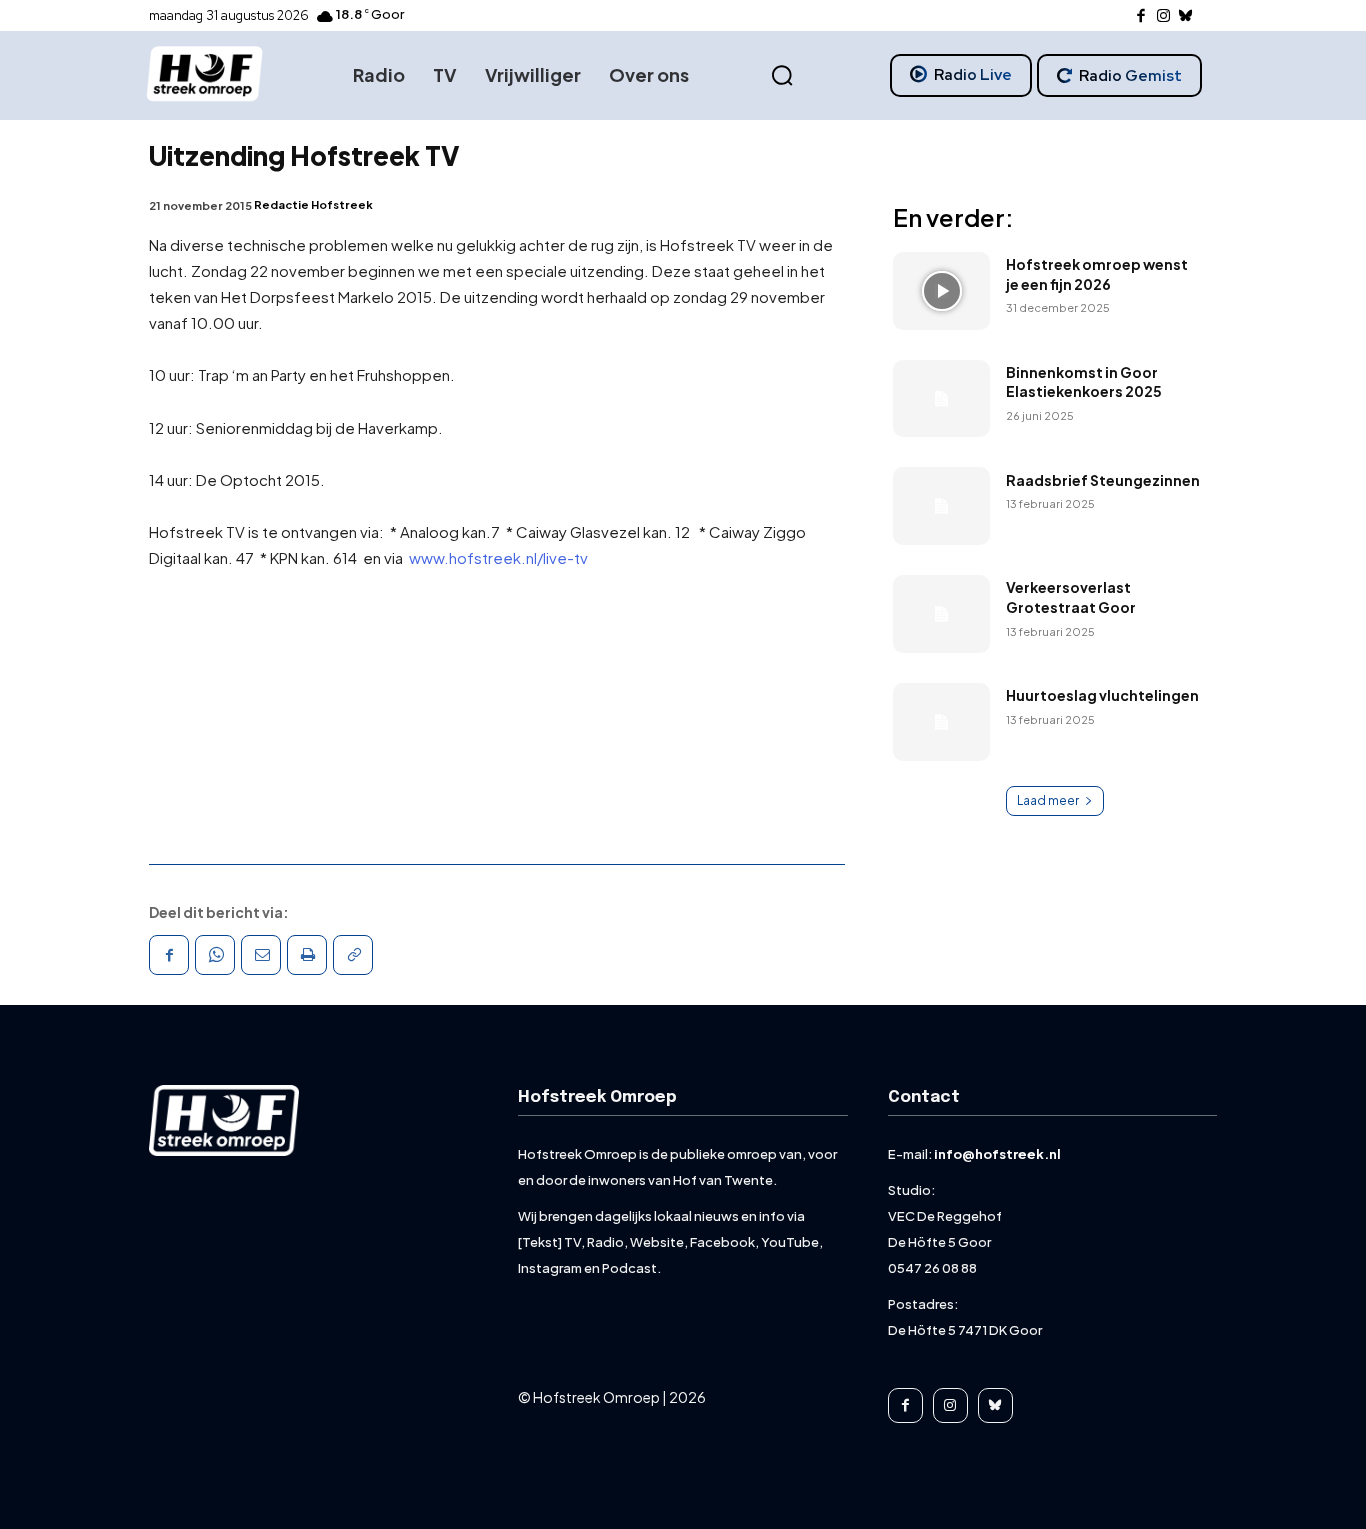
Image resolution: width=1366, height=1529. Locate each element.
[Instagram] (1163, 16)
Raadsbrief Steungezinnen (1103, 480)
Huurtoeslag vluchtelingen (1102, 695)
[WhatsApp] (215, 955)
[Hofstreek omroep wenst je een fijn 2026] (941, 291)
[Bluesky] (1186, 16)
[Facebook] (1141, 16)
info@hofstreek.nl (997, 1154)
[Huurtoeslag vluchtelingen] (941, 722)
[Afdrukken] (307, 955)
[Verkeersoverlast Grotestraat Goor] (941, 614)
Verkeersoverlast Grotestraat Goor (1071, 597)
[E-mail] (261, 955)
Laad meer (1048, 800)
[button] (782, 76)
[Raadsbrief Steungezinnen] (941, 506)
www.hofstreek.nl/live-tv (497, 557)
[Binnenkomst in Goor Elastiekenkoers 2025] (941, 399)
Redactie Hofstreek (313, 204)
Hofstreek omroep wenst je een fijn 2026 (1097, 274)
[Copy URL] (353, 955)
